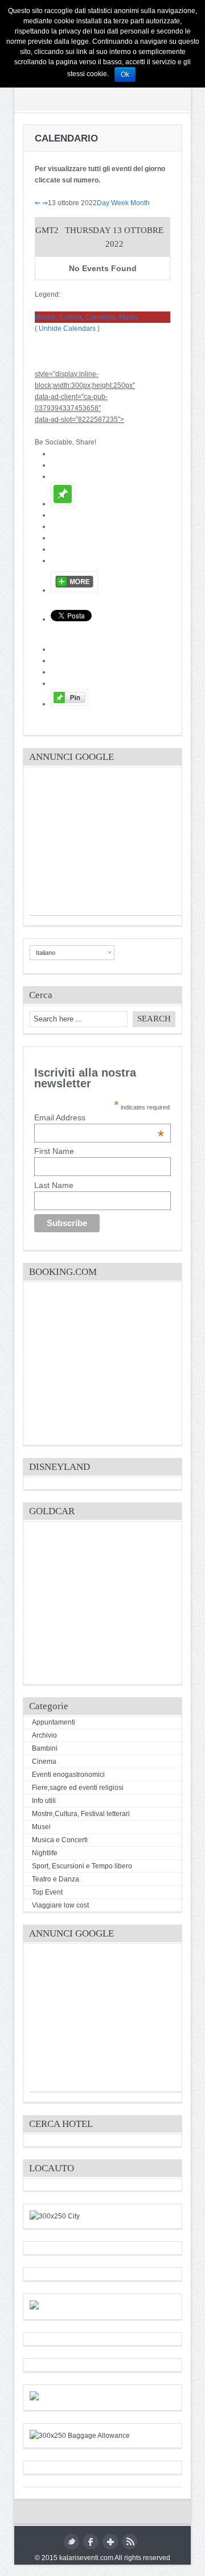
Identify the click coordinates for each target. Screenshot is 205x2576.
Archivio (44, 1735)
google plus (110, 2542)
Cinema (44, 1761)
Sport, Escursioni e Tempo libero (82, 1866)
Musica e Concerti (60, 1840)
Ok (125, 74)
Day (103, 203)
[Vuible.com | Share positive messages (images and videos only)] (63, 504)
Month (140, 203)
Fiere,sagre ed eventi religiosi (78, 1788)
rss (130, 2542)
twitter (71, 2542)
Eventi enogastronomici (68, 1775)
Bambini (45, 1748)
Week (120, 203)
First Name (54, 1151)
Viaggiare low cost (60, 1905)
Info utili (44, 1801)
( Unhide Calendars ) (67, 329)
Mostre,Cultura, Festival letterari (81, 1814)
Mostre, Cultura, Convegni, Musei (86, 317)
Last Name (54, 1185)
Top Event (47, 1892)
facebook (91, 2542)
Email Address (99, 1117)
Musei (41, 1827)
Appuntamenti (54, 1722)
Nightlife (45, 1853)
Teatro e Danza (56, 1879)
